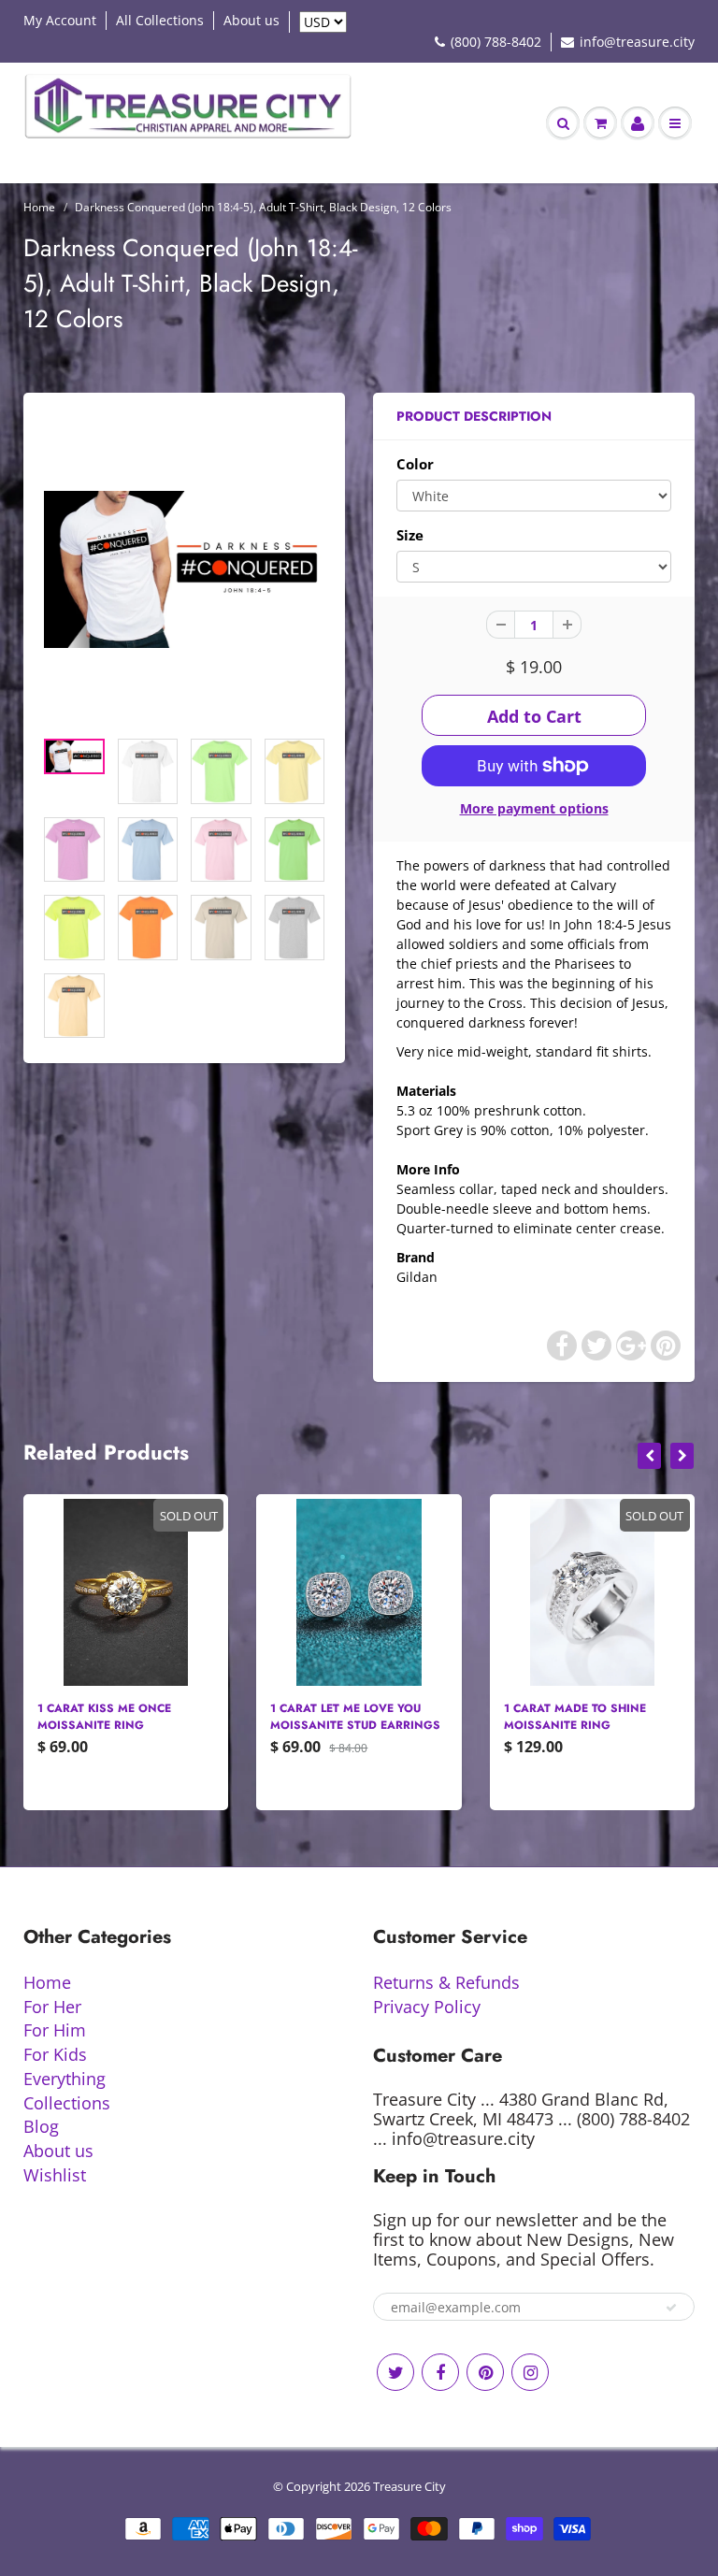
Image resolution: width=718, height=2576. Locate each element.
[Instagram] (530, 2372)
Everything (65, 2079)
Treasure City (409, 2486)
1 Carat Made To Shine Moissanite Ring (341, 1717)
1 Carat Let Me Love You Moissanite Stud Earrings (122, 1717)
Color (415, 464)
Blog (41, 2126)
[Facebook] (440, 2372)
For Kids (55, 2054)
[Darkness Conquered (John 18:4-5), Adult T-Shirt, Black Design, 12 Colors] (184, 570)
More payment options (534, 808)
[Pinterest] (485, 2372)
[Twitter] (395, 2372)
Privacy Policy (427, 2007)
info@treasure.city (637, 42)
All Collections (160, 20)
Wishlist (55, 2175)
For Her (52, 2007)
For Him (55, 2030)
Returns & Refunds (446, 1982)
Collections (67, 2103)
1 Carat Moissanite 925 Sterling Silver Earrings (585, 1717)
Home (39, 207)
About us (251, 20)
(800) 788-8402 (496, 42)
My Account (60, 20)
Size (410, 535)
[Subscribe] (671, 2308)
